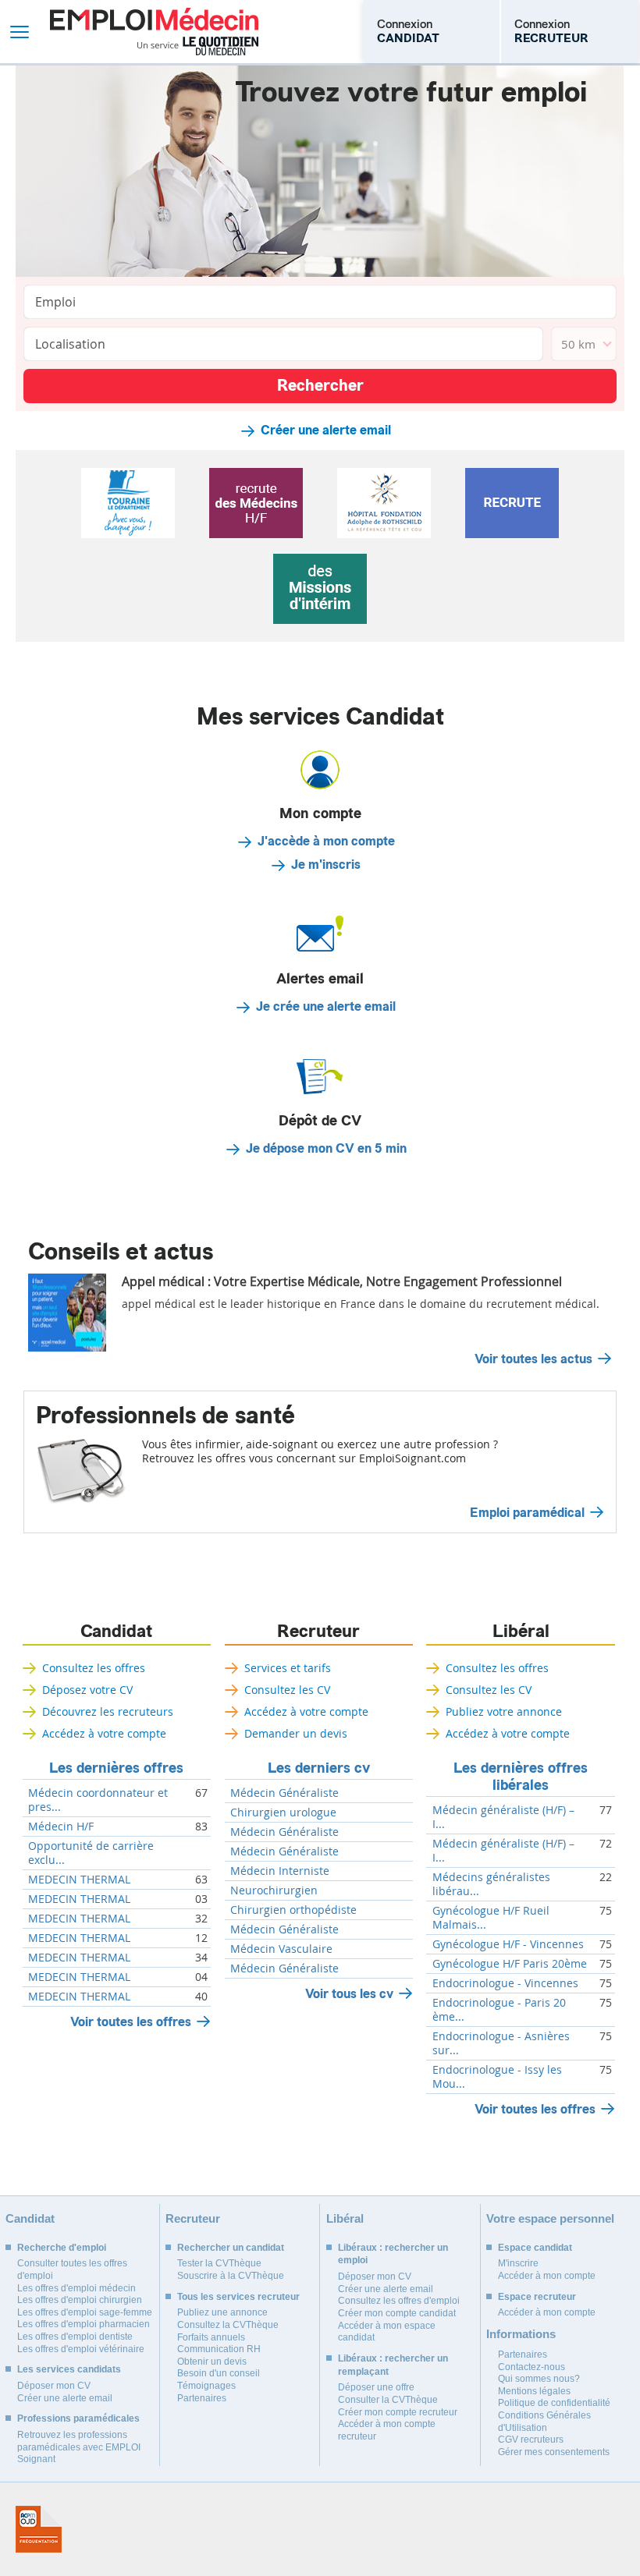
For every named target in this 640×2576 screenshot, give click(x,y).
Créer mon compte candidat (397, 2313)
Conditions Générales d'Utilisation (544, 2422)
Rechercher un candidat (231, 2248)
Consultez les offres (94, 1668)
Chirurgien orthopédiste (293, 1910)
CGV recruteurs (531, 2440)
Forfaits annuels (211, 2337)
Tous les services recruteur (238, 2297)
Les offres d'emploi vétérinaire (81, 2349)
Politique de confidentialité (554, 2403)
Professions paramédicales (78, 2418)
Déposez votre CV (87, 1690)
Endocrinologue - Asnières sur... (501, 2043)
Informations (521, 2334)
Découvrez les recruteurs (108, 1711)
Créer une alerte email (326, 431)
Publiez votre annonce (504, 1711)
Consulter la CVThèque (388, 2400)
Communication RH (219, 2349)
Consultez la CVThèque (228, 2325)
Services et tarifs (288, 1668)
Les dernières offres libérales (521, 1777)
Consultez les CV (287, 1690)
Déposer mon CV (54, 2386)
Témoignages (206, 2386)
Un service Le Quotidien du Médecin (198, 46)
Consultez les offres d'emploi (399, 2301)
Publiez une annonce (222, 2312)
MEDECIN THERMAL (79, 1880)
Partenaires (202, 2398)
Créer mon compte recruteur (398, 2412)
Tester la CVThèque (219, 2263)
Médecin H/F (61, 1827)
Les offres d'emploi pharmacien (84, 2324)
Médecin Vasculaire (281, 1949)
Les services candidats (69, 2369)
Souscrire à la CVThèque (231, 2276)
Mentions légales (534, 2391)
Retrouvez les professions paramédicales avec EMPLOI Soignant (79, 2447)
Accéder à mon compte (547, 2276)
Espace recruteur (537, 2297)
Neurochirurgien (274, 1890)
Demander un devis (296, 1733)
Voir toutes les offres (131, 2022)
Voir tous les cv (349, 1994)
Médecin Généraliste (284, 1793)
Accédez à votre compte (104, 1733)
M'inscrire (518, 2263)
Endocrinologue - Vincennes (505, 1983)
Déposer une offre (376, 2387)
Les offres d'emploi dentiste (75, 2337)
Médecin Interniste (280, 1871)
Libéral (521, 1632)
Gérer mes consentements (554, 2452)
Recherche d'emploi (62, 2248)
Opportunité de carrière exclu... (91, 1853)
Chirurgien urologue (283, 1812)
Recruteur (318, 1632)
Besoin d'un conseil (219, 2373)
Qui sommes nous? (539, 2379)
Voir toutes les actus (533, 1359)
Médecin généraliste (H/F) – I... (503, 1817)
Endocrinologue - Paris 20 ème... (499, 2010)
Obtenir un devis (212, 2362)
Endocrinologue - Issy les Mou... (497, 2077)
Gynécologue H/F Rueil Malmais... (491, 1918)
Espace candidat (535, 2248)
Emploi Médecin (154, 32)
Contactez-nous (532, 2367)
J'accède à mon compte (326, 842)
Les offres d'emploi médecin (76, 2288)
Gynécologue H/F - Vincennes (508, 1944)
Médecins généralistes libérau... (491, 1884)
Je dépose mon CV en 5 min (326, 1149)
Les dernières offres (116, 1768)
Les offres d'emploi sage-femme (85, 2312)
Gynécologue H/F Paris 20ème (510, 1964)
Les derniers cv (319, 1768)
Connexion (408, 31)
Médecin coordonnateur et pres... (98, 1800)
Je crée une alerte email (326, 1007)
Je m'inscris (326, 865)
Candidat (116, 1632)
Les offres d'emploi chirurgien (80, 2300)
